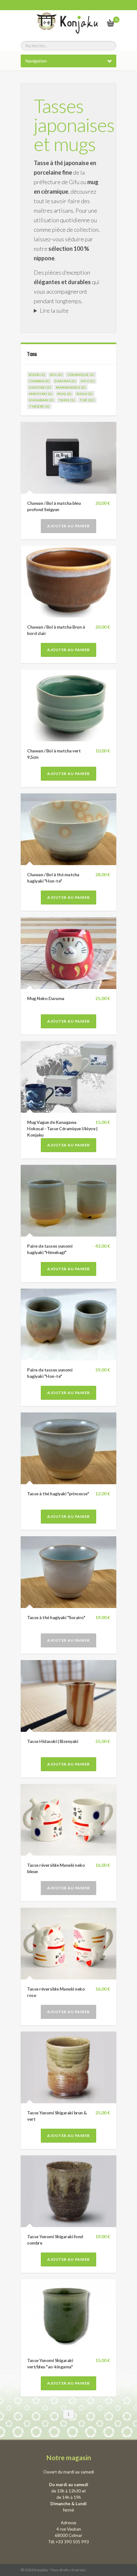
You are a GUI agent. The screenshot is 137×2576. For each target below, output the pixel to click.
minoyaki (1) (41, 394)
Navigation (36, 61)
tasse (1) (67, 400)
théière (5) (39, 406)
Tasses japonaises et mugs (74, 125)
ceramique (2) (81, 375)
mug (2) (65, 394)
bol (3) (56, 375)
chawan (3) (39, 381)
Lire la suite (54, 310)
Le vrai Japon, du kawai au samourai (95, 23)
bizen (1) (37, 375)
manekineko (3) (71, 387)
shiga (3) (85, 394)
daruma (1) (65, 381)
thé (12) (87, 400)
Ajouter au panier (68, 526)
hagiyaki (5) (40, 387)
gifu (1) (88, 381)
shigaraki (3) (41, 400)
